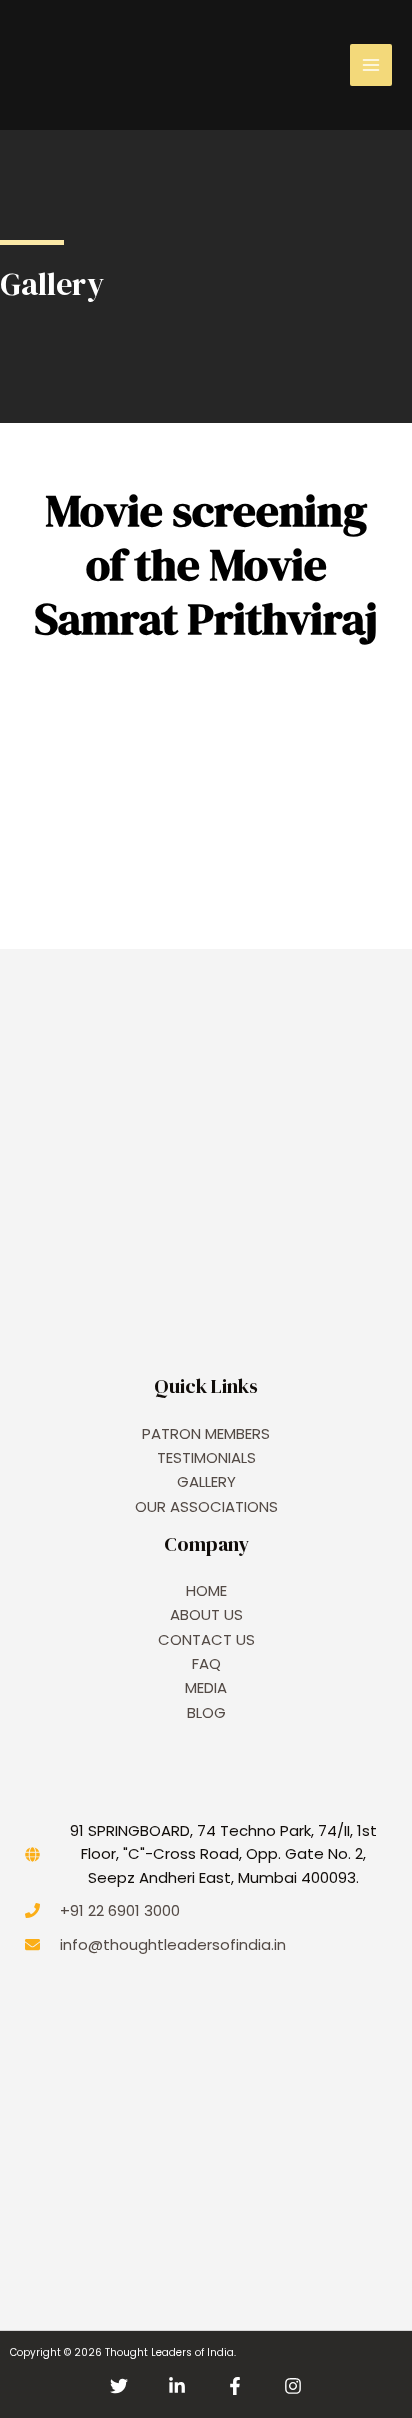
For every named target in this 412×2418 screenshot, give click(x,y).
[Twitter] (119, 2386)
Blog (206, 1712)
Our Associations (206, 1506)
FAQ (206, 1663)
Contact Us (206, 1639)
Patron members (206, 1433)
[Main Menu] (371, 65)
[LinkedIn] (177, 2386)
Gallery (206, 1481)
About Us (206, 1614)
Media (206, 1687)
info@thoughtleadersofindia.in (173, 1944)
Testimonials (206, 1457)
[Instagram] (293, 2386)
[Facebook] (235, 2386)
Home (206, 1590)
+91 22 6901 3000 (120, 1910)
